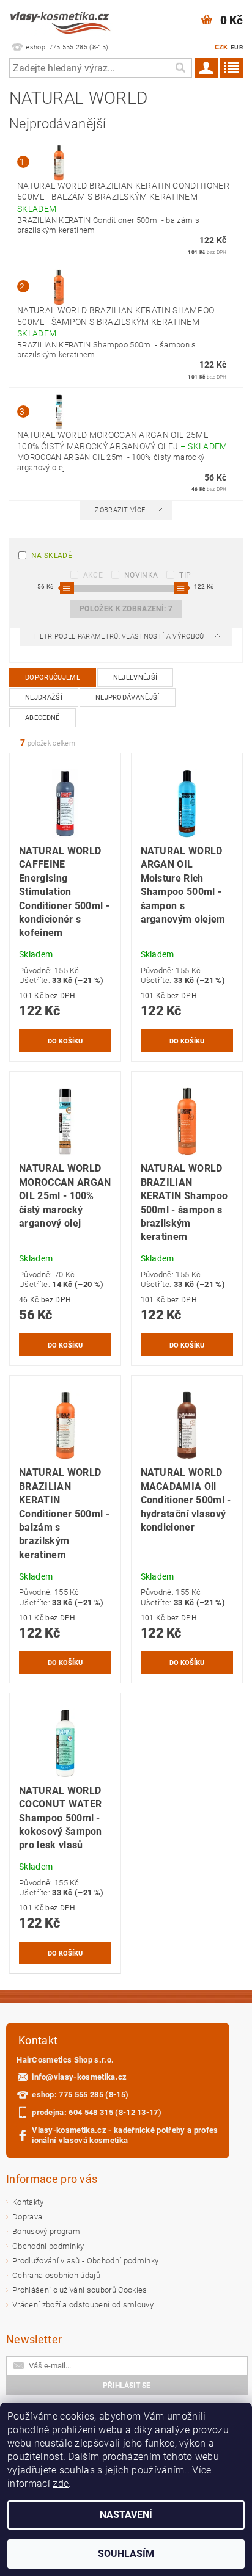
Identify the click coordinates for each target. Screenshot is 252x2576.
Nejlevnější (135, 677)
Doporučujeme (53, 677)
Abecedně (43, 718)
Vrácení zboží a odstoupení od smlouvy (83, 2305)
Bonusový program (46, 2231)
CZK (221, 47)
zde (61, 2483)
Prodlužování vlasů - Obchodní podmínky (85, 2261)
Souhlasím (126, 2554)
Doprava (27, 2217)
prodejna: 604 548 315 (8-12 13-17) (97, 2112)
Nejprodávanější (128, 698)
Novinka (141, 575)
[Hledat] (180, 68)
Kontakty (28, 2202)
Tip (185, 575)
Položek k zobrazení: (126, 609)
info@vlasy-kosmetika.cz (79, 2077)
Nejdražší (44, 698)
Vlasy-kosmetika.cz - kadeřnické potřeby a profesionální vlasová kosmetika (125, 2135)
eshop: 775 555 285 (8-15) (80, 2095)
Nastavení (126, 2515)
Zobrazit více (120, 510)
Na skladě (52, 556)
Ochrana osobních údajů (56, 2275)
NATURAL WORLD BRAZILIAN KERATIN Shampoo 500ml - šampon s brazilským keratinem (116, 322)
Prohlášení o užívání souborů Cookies (80, 2290)
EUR (237, 47)
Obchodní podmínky (48, 2246)
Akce (93, 575)
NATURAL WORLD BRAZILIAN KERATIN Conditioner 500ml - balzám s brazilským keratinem (123, 197)
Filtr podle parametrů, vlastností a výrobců (120, 637)
